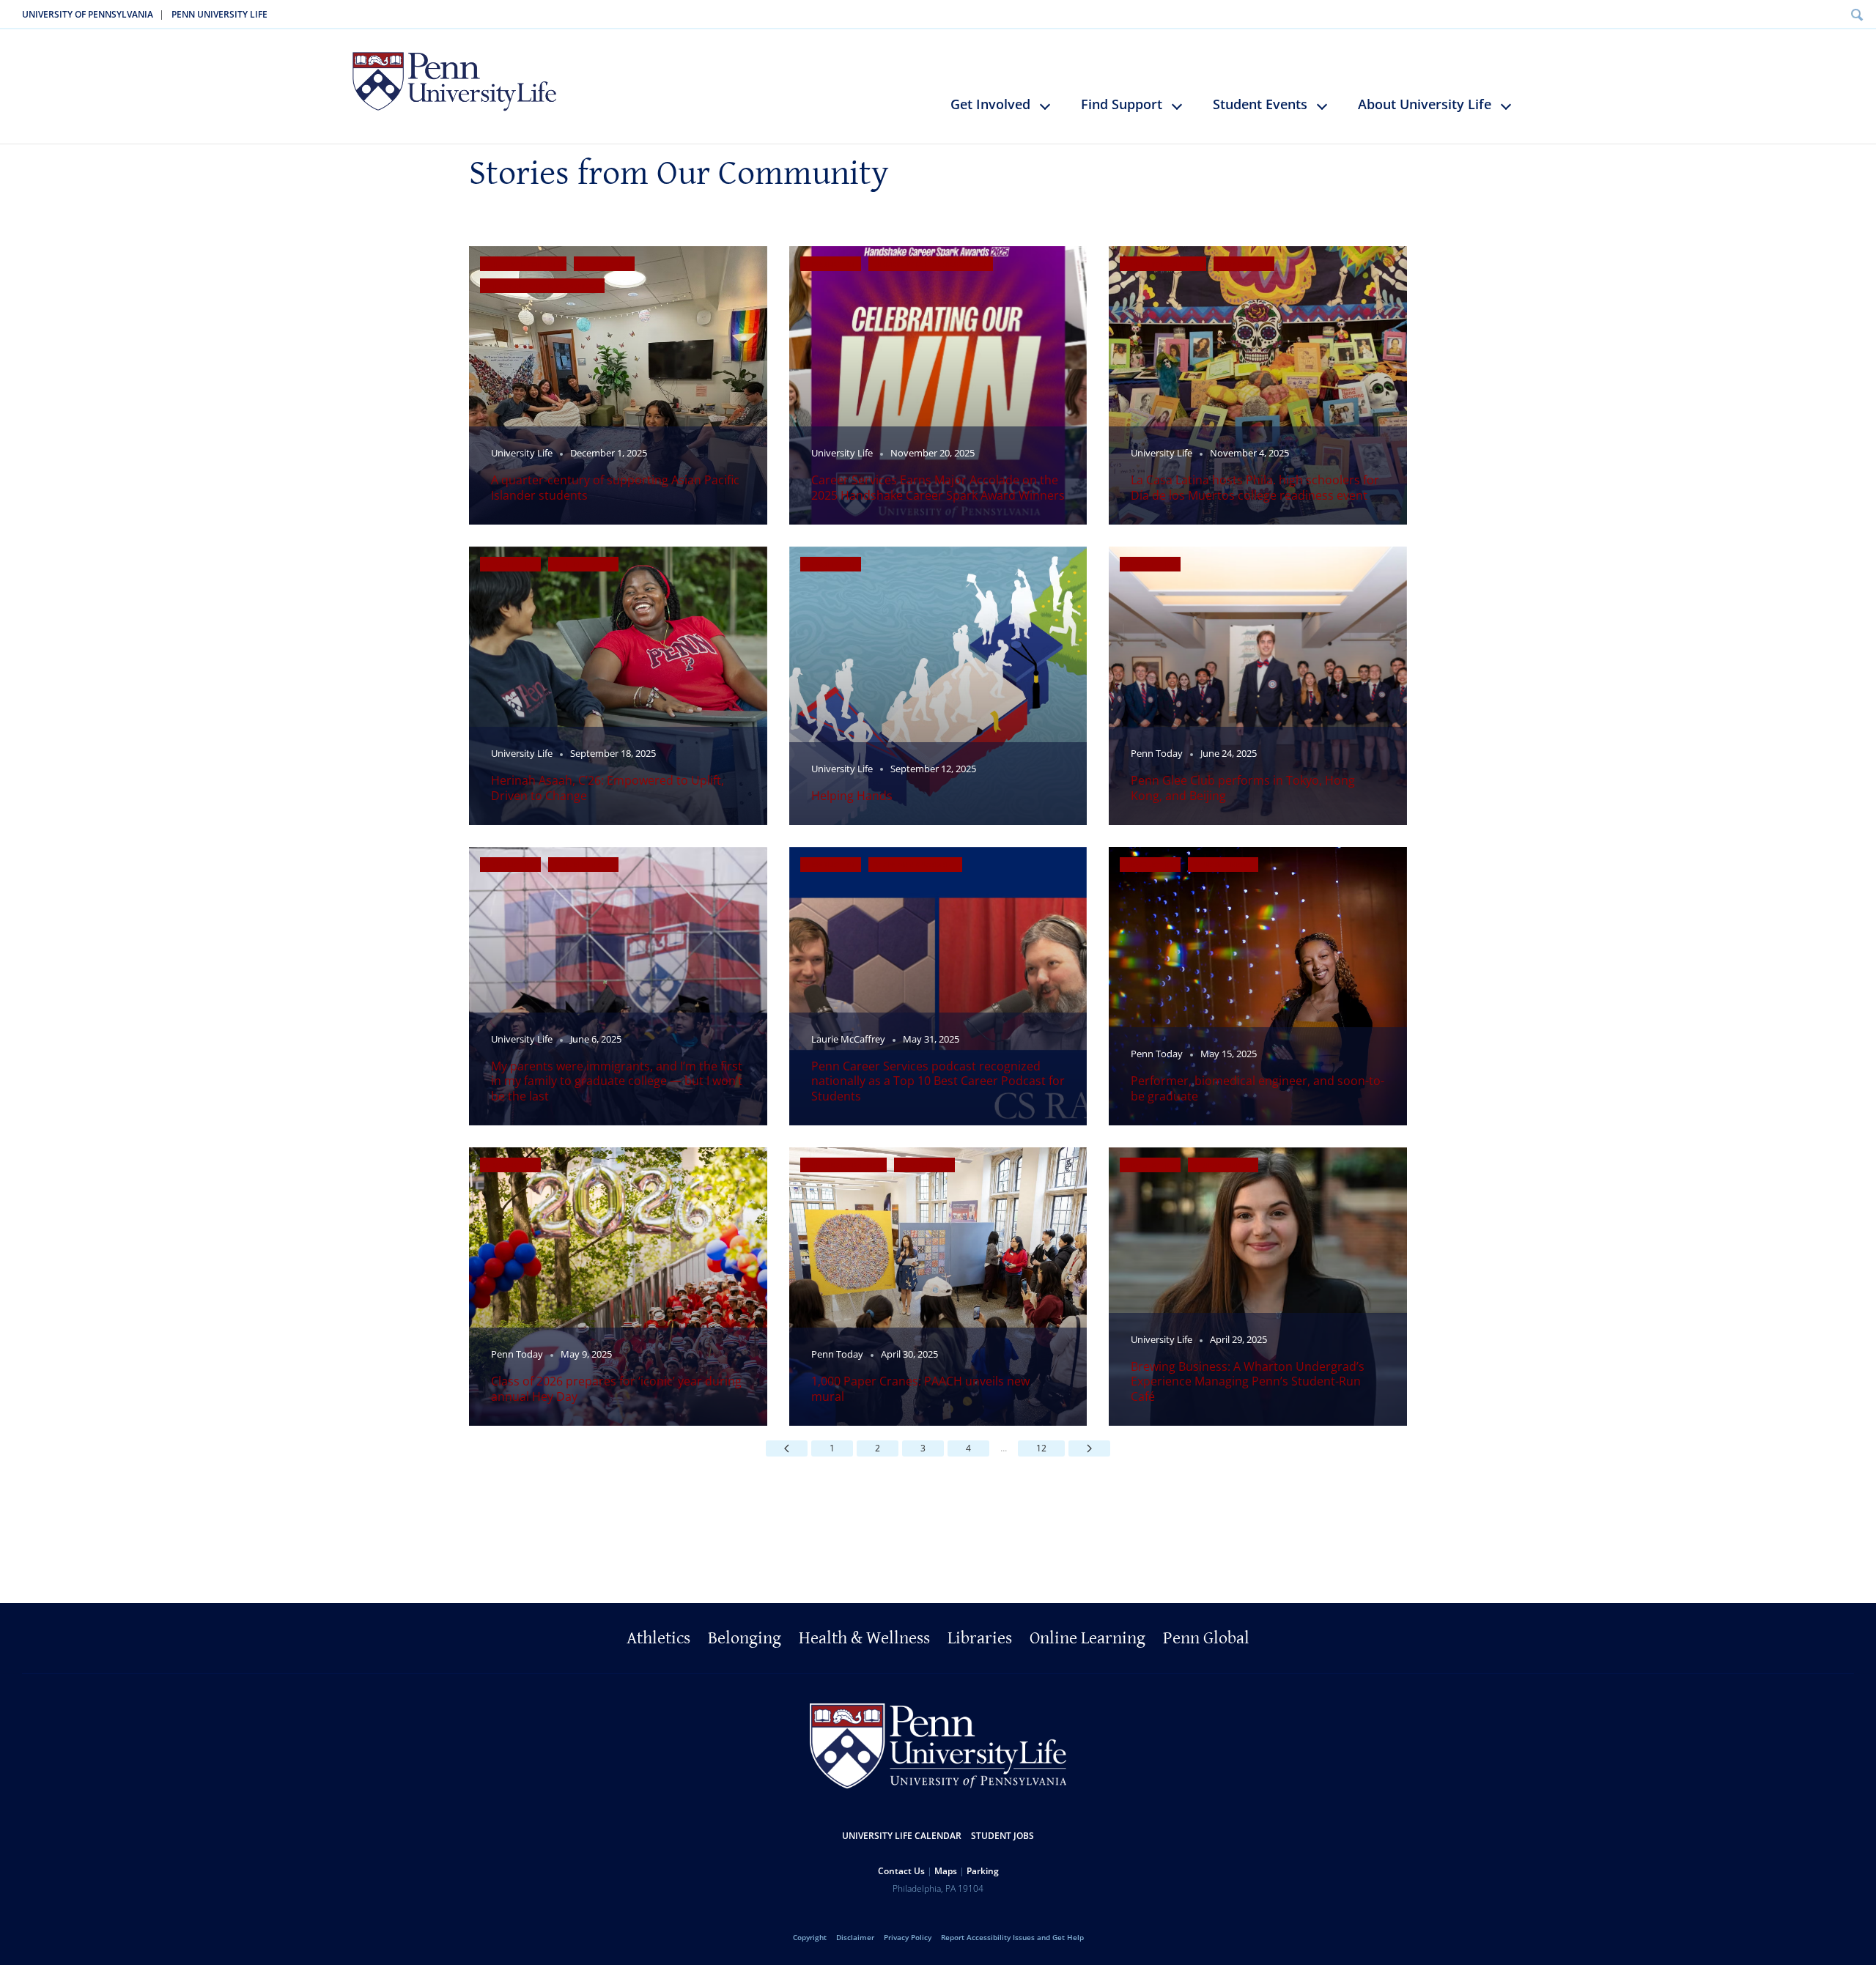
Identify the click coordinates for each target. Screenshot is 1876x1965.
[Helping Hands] (938, 686)
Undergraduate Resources (542, 286)
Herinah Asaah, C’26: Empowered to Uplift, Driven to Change (608, 788)
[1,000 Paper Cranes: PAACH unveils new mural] (938, 1287)
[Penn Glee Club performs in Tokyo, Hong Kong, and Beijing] (1258, 686)
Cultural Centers (523, 264)
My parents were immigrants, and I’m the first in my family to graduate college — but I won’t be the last (617, 1081)
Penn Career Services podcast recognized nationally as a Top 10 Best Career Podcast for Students (938, 1081)
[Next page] (1089, 1448)
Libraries (980, 1638)
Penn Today (1157, 754)
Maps (946, 1871)
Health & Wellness (864, 1638)
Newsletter (604, 264)
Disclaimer (855, 1937)
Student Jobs (1002, 1836)
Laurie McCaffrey (848, 1039)
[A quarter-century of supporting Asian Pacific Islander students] (618, 385)
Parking (983, 1871)
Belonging (745, 1638)
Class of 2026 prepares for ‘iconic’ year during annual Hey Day (616, 1388)
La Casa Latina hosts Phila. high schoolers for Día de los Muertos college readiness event (1255, 487)
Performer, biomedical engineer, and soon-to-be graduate (1258, 1088)
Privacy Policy (908, 1937)
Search (1857, 14)
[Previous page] (787, 1448)
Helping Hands (852, 796)
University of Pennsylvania (88, 14)
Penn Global (1206, 1638)
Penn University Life (219, 14)
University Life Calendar (902, 1836)
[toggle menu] (1052, 112)
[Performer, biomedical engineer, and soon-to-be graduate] (1258, 986)
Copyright (810, 1937)
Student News (583, 564)
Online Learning (1087, 1638)
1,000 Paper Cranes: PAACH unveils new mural (920, 1388)
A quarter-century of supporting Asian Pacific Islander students (615, 487)
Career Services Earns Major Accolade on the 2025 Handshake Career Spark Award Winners (938, 487)
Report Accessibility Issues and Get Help (1012, 1937)
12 (1041, 1448)
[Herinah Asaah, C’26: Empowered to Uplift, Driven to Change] (618, 686)
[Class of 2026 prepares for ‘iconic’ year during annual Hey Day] (618, 1287)
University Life (522, 453)
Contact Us (901, 1871)
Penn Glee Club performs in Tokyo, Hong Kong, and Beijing (1243, 788)
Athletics (658, 1638)
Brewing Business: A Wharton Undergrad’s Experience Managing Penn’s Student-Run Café (1248, 1381)
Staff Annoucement (915, 865)
